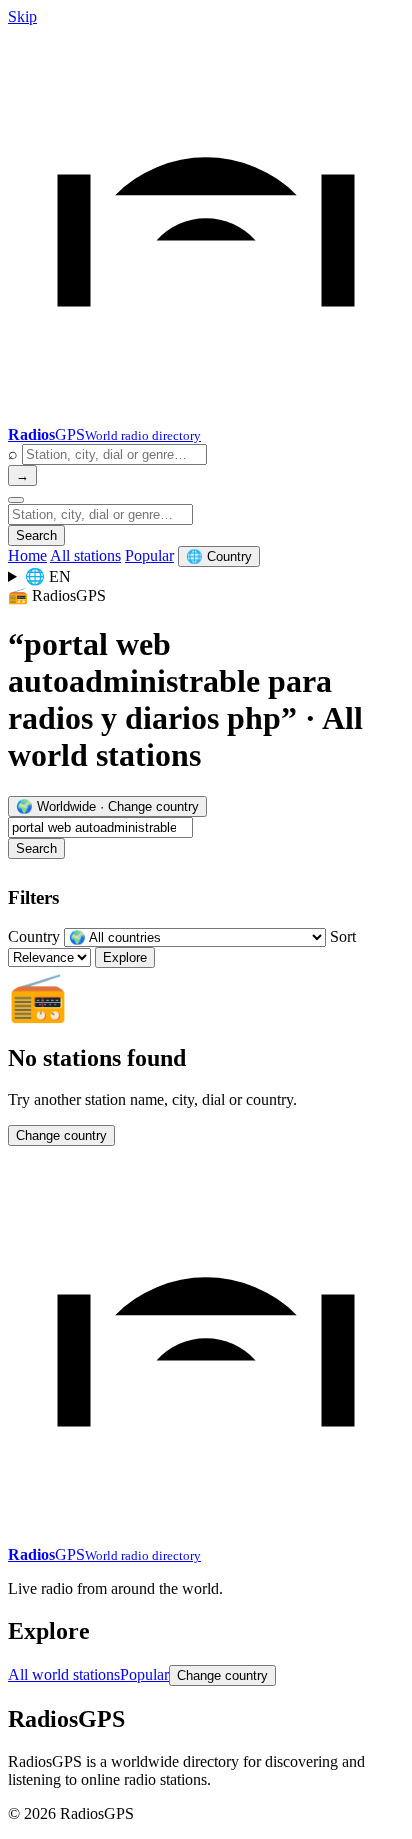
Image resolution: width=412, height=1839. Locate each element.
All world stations (64, 1674)
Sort (343, 936)
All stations (85, 555)
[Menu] (16, 500)
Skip (22, 16)
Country (34, 936)
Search (36, 535)
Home (27, 555)
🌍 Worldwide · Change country (107, 806)
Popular (149, 555)
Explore (125, 957)
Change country (61, 1135)
